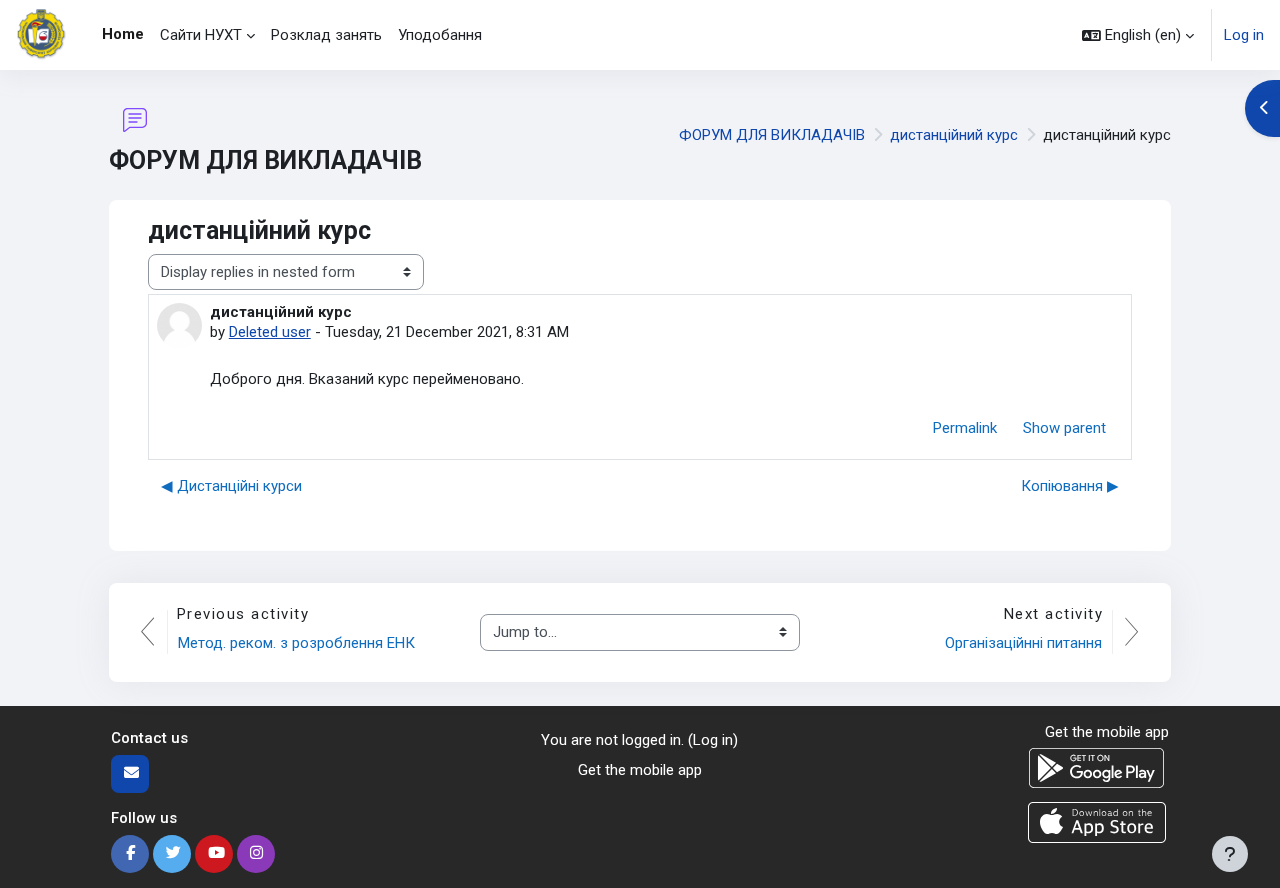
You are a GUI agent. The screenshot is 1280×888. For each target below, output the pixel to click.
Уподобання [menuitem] (440, 35)
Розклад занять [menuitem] (326, 35)
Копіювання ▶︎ (1070, 486)
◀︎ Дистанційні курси (231, 486)
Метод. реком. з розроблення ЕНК (296, 643)
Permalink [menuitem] (965, 428)
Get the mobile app (640, 770)
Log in (1244, 35)
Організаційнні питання (1023, 643)
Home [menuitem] (123, 34)
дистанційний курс (954, 135)
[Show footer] (1230, 854)
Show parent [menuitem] (1064, 428)
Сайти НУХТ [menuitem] (201, 35)
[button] (1138, 35)
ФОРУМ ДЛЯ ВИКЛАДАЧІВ (772, 135)
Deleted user (270, 332)
